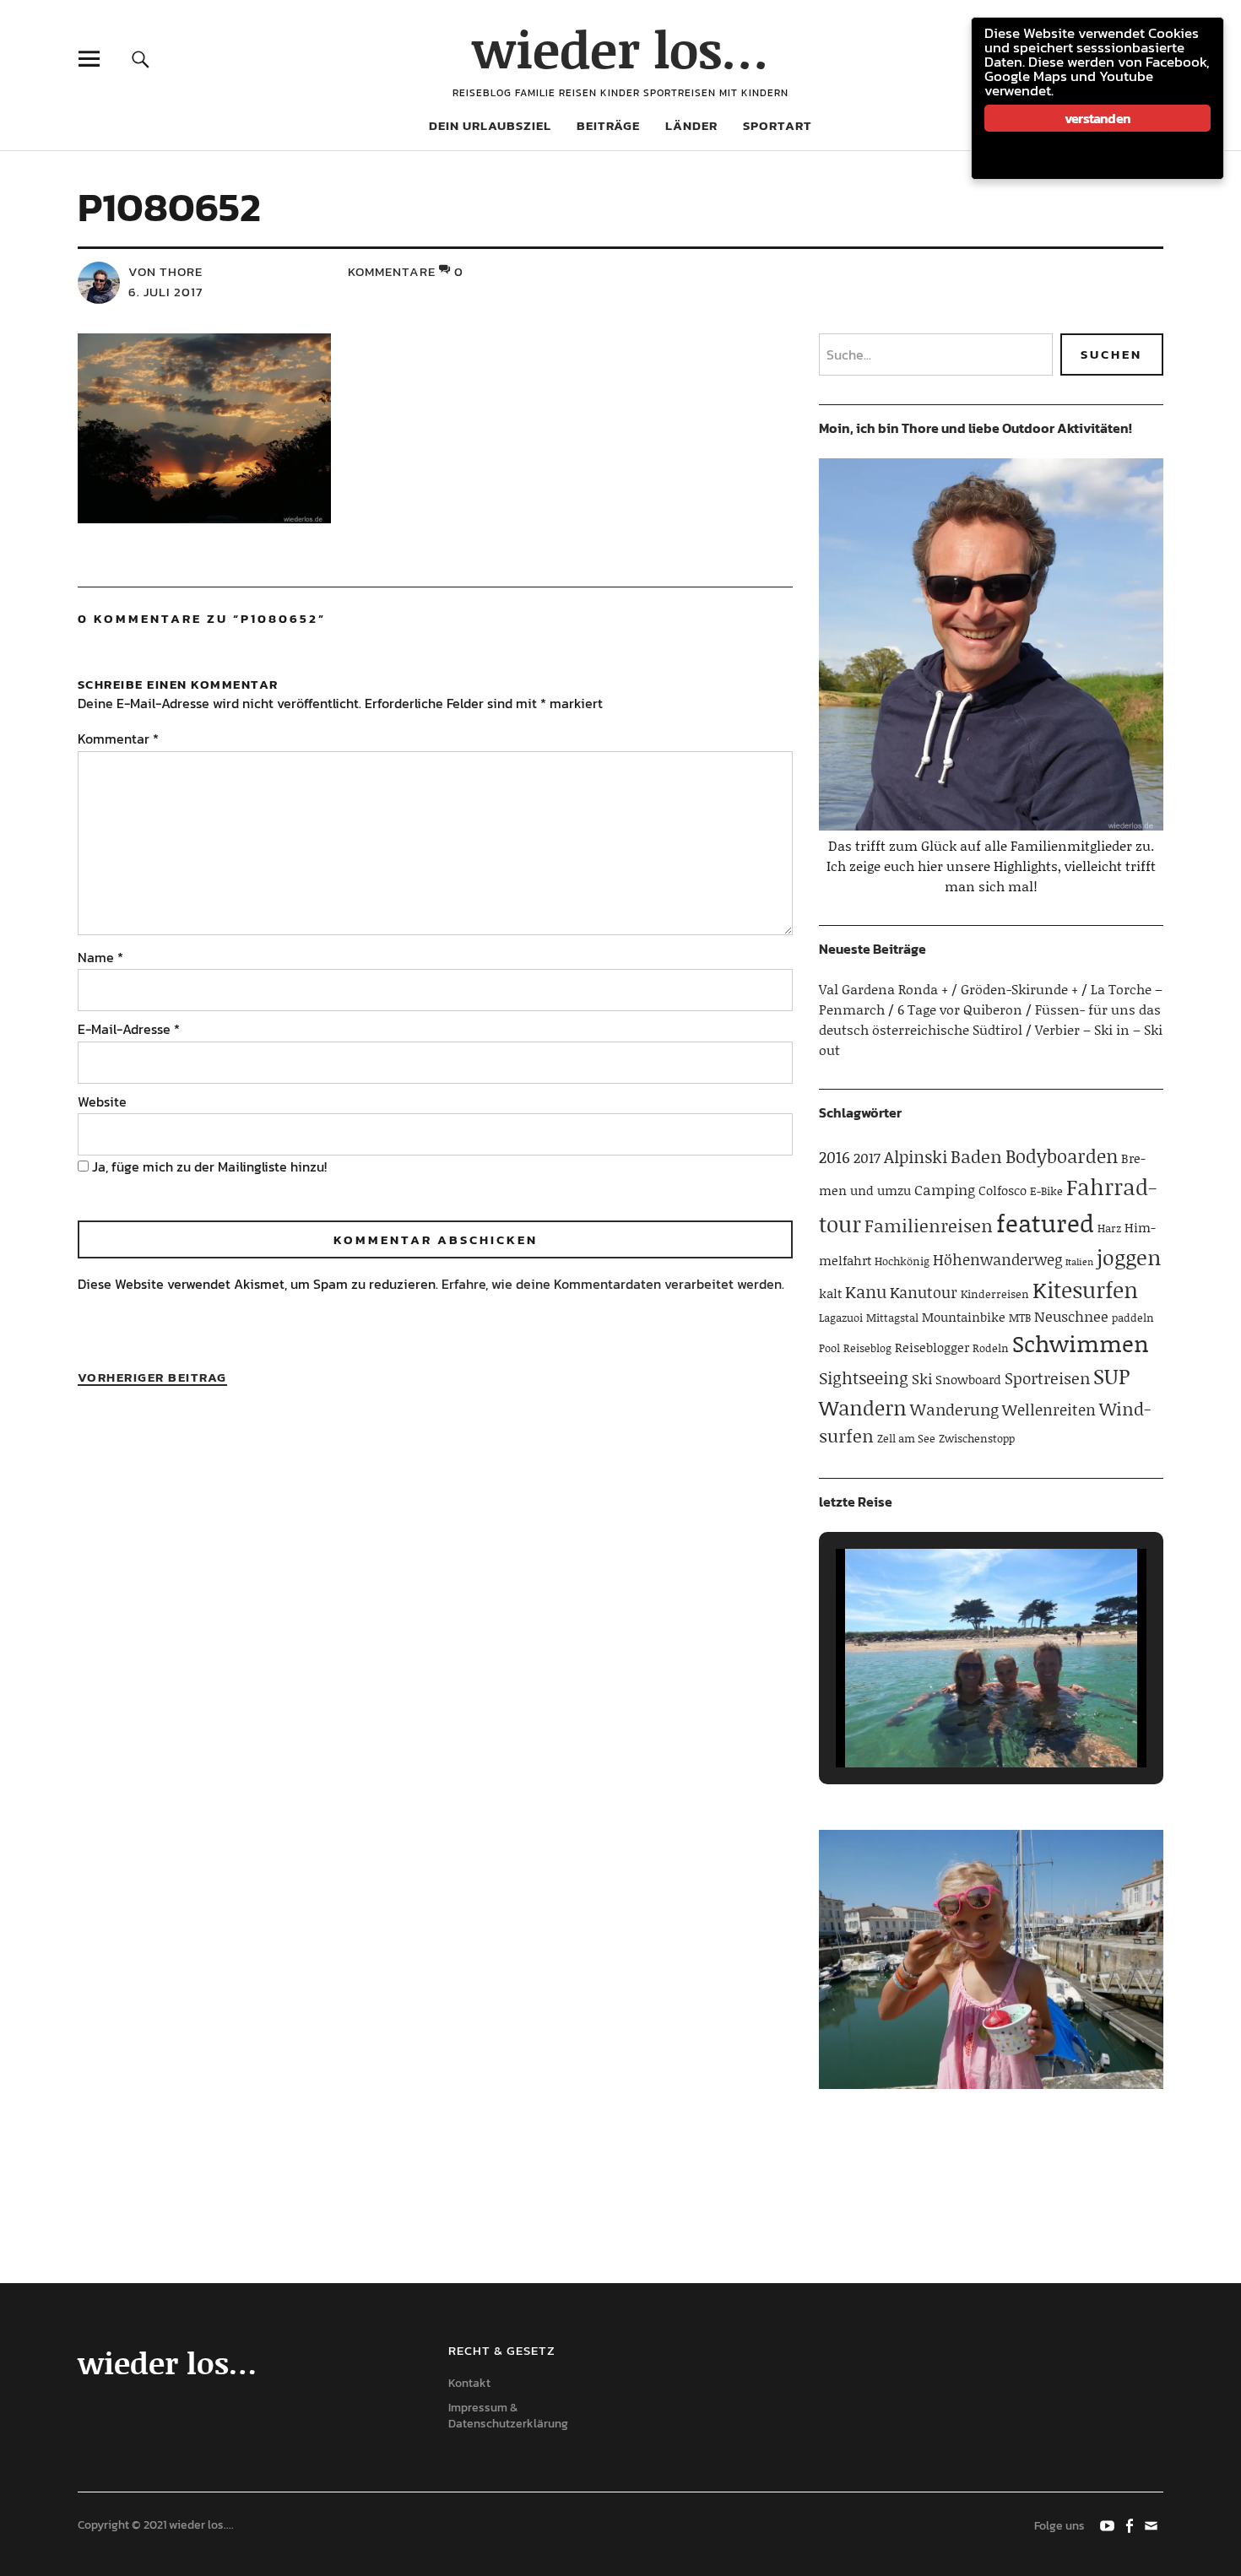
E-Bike (1046, 1191)
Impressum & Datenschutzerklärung (508, 2416)
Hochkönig (902, 1261)
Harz (1109, 1228)
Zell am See (906, 1438)
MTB (1020, 1318)
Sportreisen (1047, 1378)
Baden (976, 1156)
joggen (1129, 1257)
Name (100, 957)
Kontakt (469, 2383)
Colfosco (1003, 1190)
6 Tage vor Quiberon (960, 1009)
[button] (952, 1722)
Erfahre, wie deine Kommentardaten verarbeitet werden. (613, 1284)
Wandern (863, 1407)
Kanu (866, 1291)
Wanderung (954, 1409)
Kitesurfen (1085, 1290)
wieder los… (620, 49)
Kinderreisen (995, 1294)
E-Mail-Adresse (129, 1029)
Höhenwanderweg (997, 1259)
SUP (1111, 1376)
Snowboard (968, 1379)
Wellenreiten (1049, 1410)
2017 (867, 1157)
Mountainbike (964, 1317)
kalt (830, 1293)
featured (1045, 1223)
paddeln (1133, 1318)
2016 (835, 1157)
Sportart (778, 125)
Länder (691, 125)
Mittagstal (892, 1318)
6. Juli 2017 (165, 292)
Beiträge (608, 125)
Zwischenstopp (977, 1438)
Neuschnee (1071, 1316)
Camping (945, 1189)
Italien (1079, 1262)
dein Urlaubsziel (490, 125)
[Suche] (141, 59)
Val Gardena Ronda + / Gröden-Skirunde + (948, 989)
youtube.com (1108, 2525)
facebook (1130, 2525)
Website (102, 1101)
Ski (922, 1378)
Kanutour (924, 1292)
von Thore (165, 271)
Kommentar (118, 739)
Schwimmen (1081, 1343)
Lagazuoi (841, 1318)
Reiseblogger (932, 1347)
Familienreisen (929, 1226)
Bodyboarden (1062, 1156)
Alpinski (916, 1156)
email (1152, 2525)
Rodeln (991, 1348)
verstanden (1097, 118)
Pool (829, 1348)
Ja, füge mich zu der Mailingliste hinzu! (208, 1166)
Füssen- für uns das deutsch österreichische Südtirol (990, 1019)
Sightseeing (864, 1377)
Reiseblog (867, 1348)
